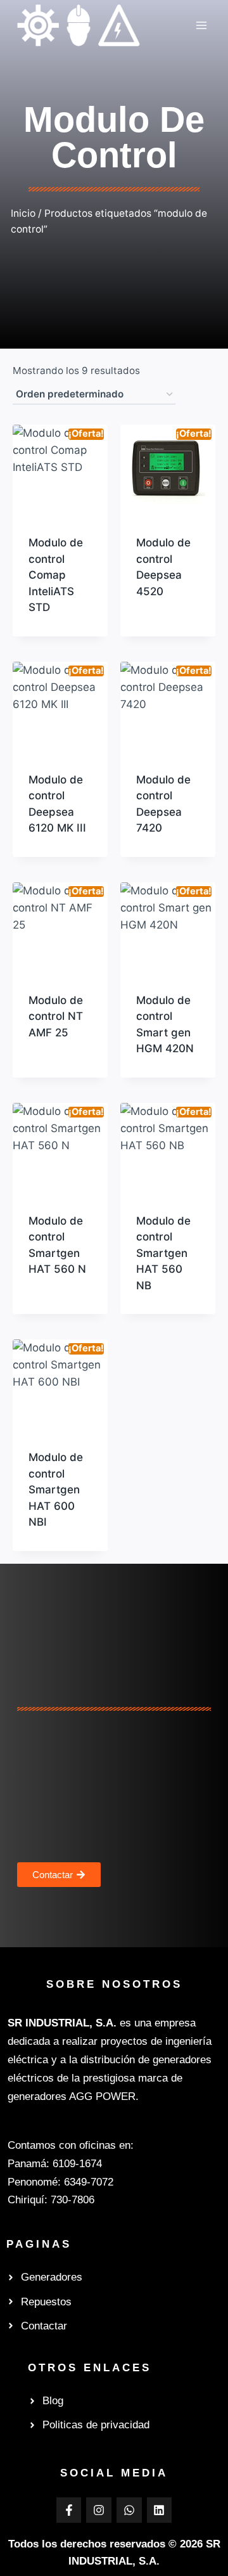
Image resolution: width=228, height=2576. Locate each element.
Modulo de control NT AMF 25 (56, 1016)
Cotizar (154, 631)
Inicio (23, 213)
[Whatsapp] (129, 2510)
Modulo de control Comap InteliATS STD (56, 575)
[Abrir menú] (201, 25)
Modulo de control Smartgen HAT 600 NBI (56, 1490)
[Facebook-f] (69, 2510)
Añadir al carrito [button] (54, 622)
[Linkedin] (160, 2510)
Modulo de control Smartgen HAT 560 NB (163, 1253)
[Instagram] (99, 2510)
